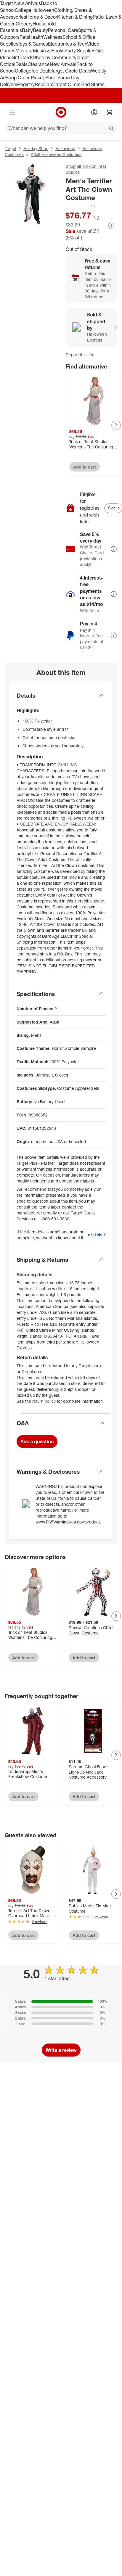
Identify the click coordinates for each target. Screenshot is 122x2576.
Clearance (39, 64)
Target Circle (67, 84)
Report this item (81, 355)
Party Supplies (80, 51)
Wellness (53, 37)
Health (36, 37)
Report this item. (97, 1235)
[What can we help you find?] (61, 128)
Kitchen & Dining (75, 17)
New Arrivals (63, 64)
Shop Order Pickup (25, 78)
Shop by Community (54, 57)
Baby (27, 30)
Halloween (43, 10)
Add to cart (85, 467)
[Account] (94, 112)
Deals (21, 64)
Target (11, 148)
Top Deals (41, 71)
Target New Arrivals (20, 3)
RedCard (44, 84)
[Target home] (61, 112)
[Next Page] (116, 425)
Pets (24, 37)
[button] (81, 206)
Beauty (40, 30)
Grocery (24, 24)
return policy (44, 1401)
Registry (26, 84)
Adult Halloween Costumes (56, 154)
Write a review (61, 2050)
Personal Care (63, 30)
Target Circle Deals (71, 71)
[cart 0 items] (110, 112)
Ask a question (37, 1441)
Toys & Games (33, 44)
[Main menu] (12, 112)
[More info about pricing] (111, 226)
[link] (81, 206)
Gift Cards (22, 57)
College (23, 10)
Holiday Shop (36, 148)
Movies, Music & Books (40, 51)
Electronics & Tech (68, 44)
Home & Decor (42, 17)
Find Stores (93, 84)
